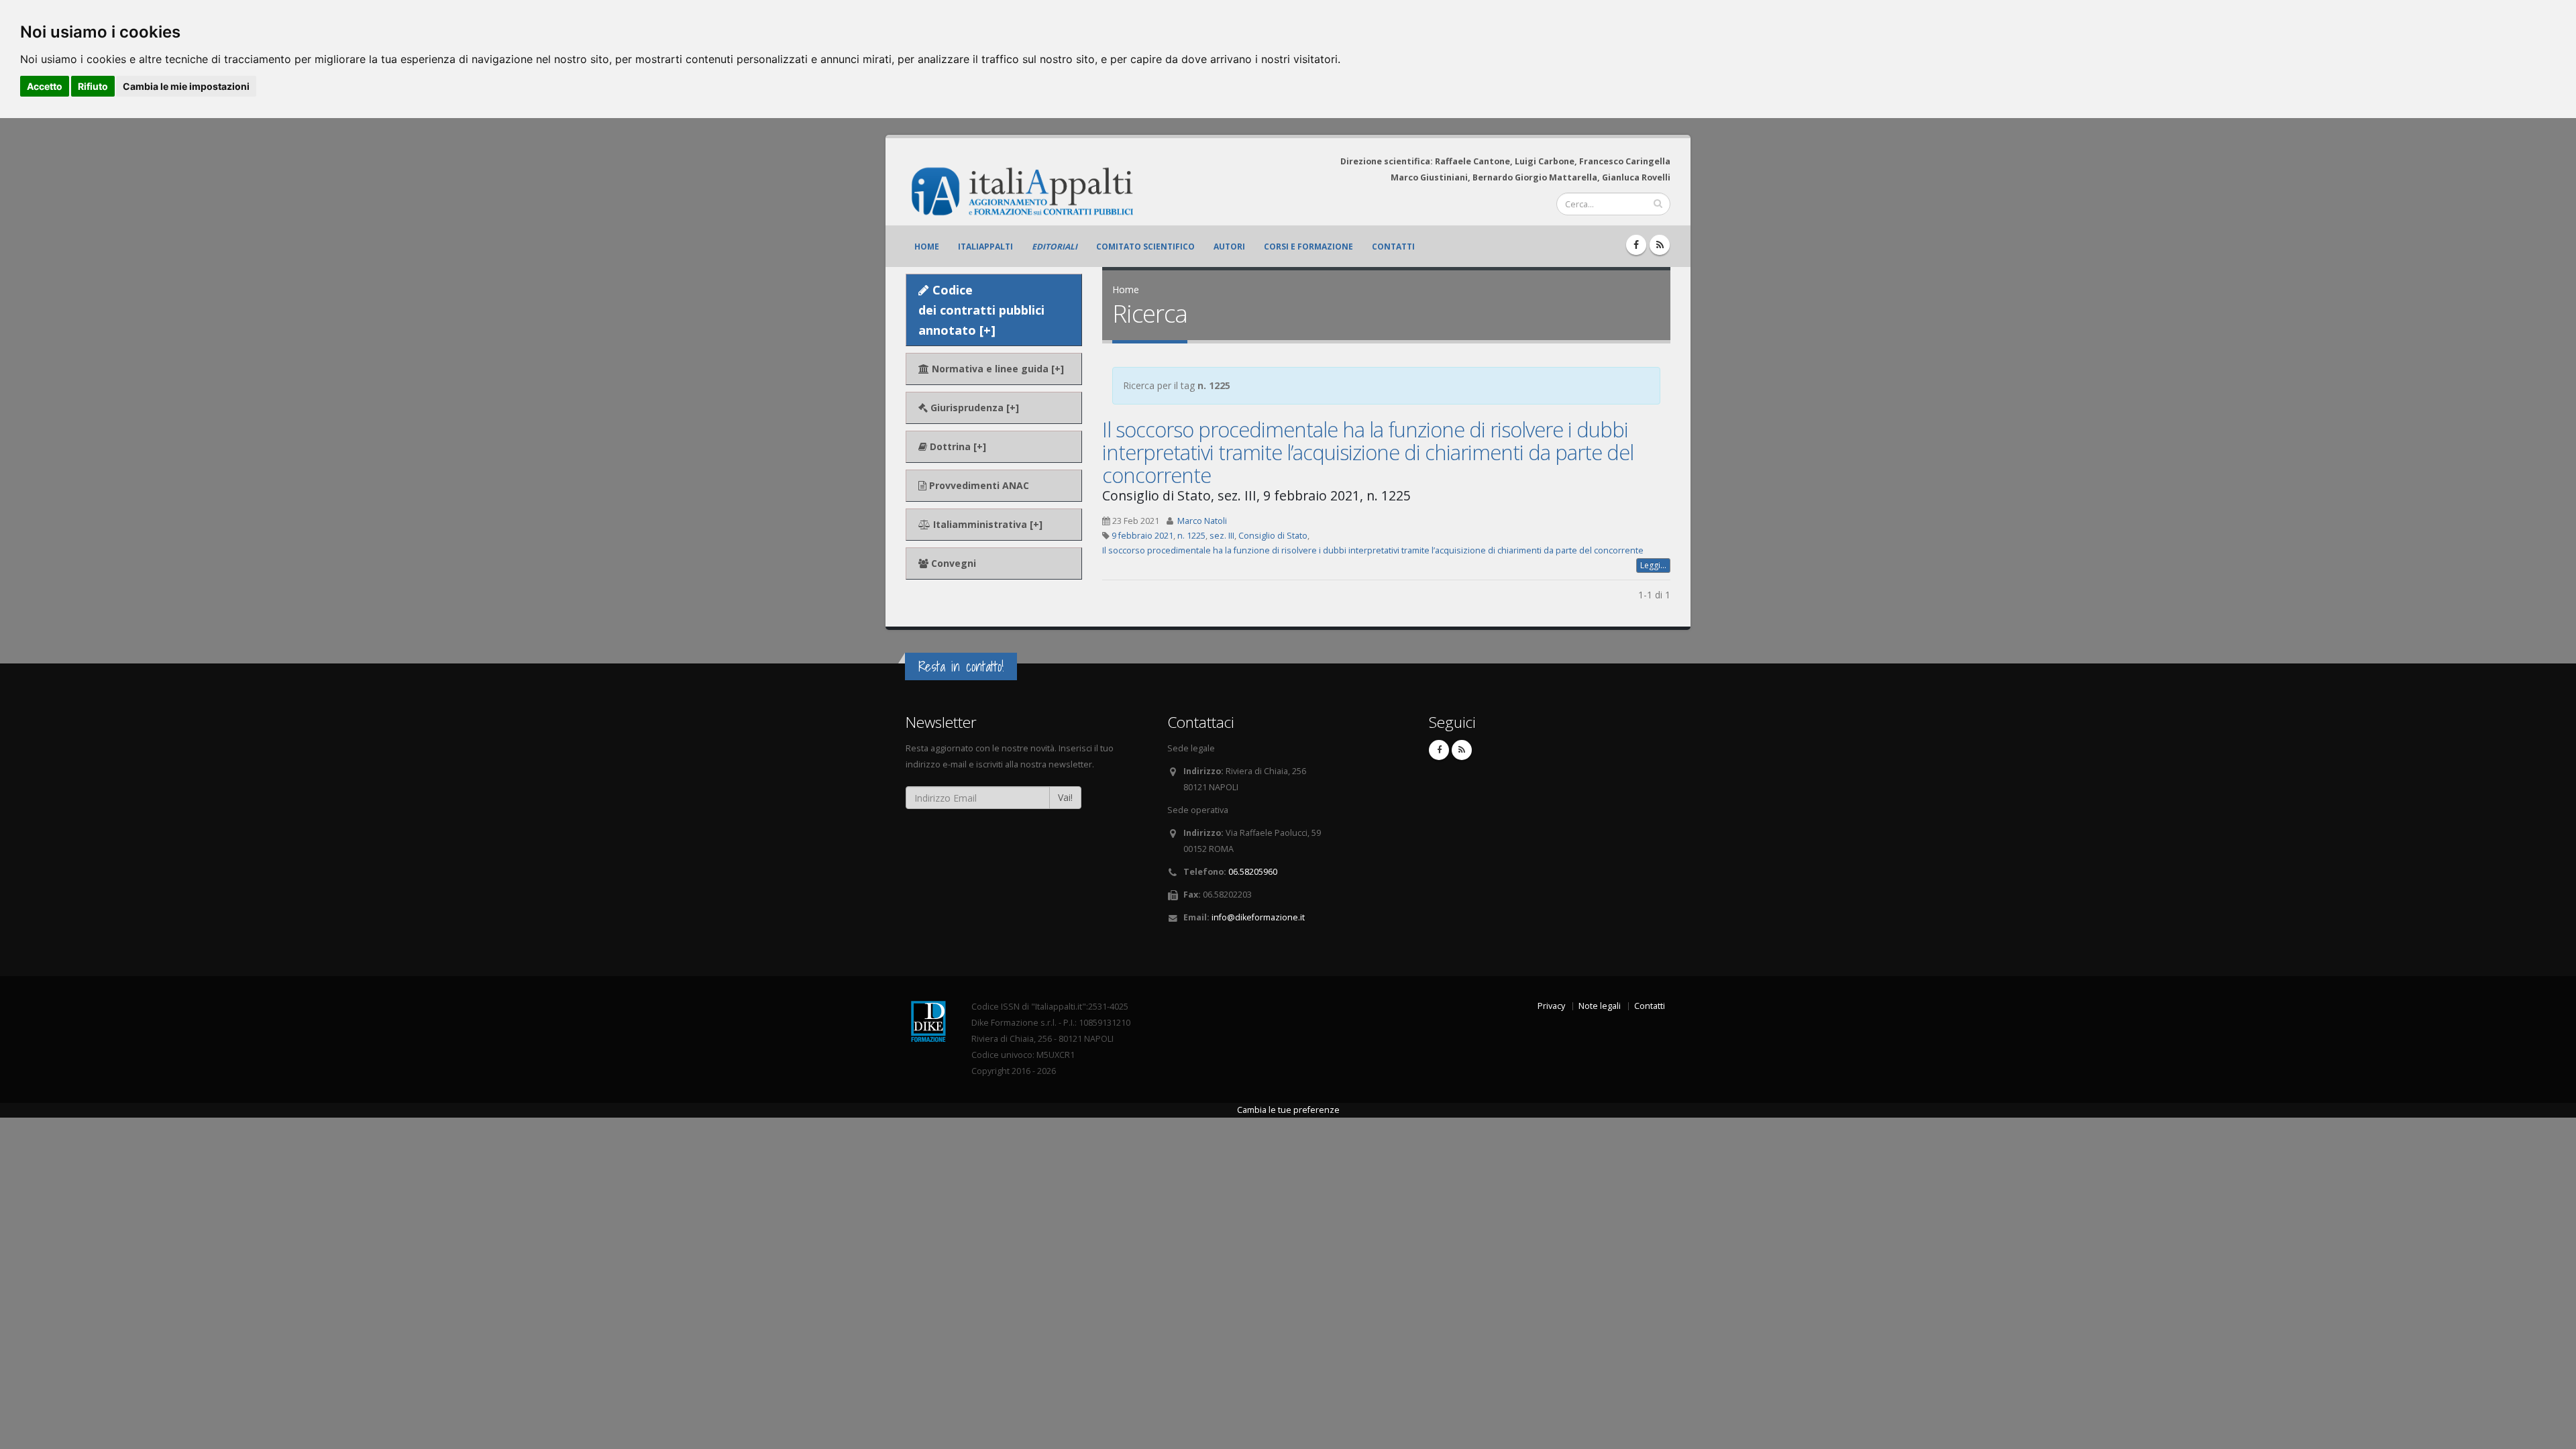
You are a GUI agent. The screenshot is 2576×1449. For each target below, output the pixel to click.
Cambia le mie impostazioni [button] (186, 86)
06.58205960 (1253, 872)
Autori (1229, 247)
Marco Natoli (1202, 521)
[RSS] (1660, 245)
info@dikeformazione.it (1258, 917)
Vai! (1065, 797)
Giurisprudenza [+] (973, 408)
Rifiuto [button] (93, 86)
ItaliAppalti (985, 247)
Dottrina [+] (957, 446)
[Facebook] (1636, 245)
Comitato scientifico (1145, 247)
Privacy (1551, 1006)
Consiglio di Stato (1273, 536)
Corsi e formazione (1308, 247)
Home (927, 247)
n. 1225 (1191, 536)
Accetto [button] (45, 86)
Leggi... (1653, 565)
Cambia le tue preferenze (1288, 1110)
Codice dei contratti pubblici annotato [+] (981, 310)
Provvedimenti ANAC (978, 485)
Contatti (1393, 247)
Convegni (952, 563)
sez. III (1222, 536)
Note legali (1600, 1006)
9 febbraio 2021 (1142, 536)
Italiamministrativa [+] (986, 524)
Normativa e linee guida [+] (997, 369)
